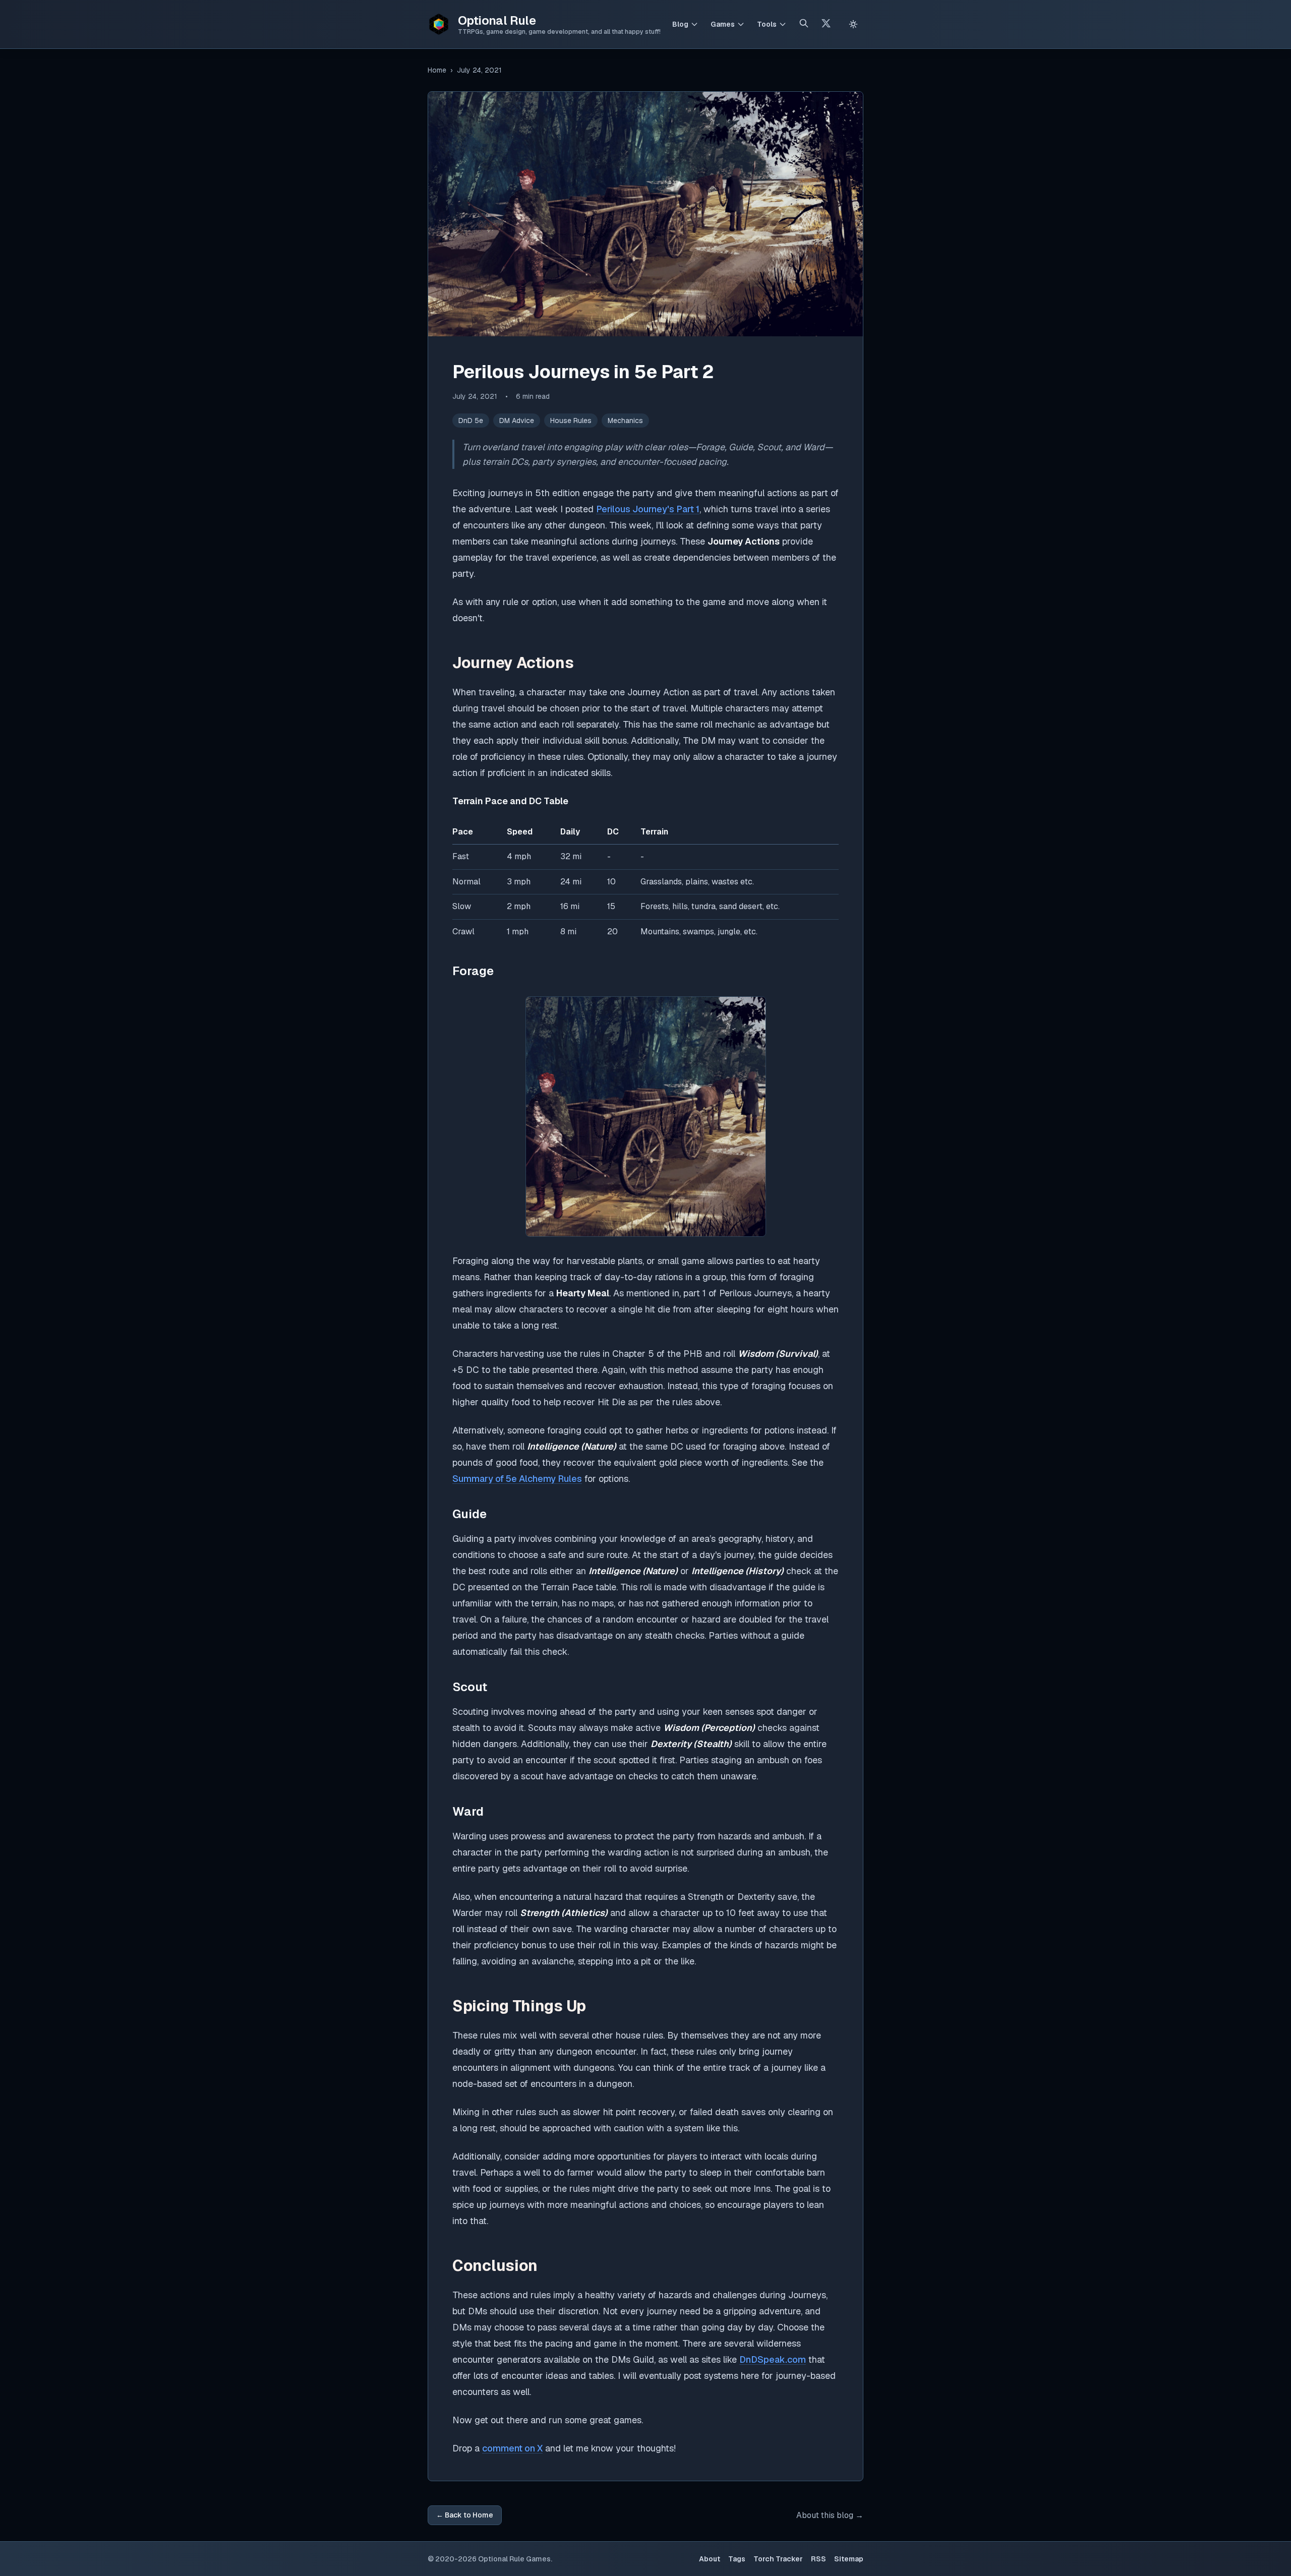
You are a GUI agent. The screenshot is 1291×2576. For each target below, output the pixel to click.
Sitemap (849, 2559)
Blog (680, 24)
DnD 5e (471, 421)
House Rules (571, 421)
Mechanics (625, 421)
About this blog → (830, 2515)
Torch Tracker (778, 2559)
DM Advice (517, 421)
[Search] (804, 24)
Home (437, 70)
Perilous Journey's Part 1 (648, 509)
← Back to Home (465, 2515)
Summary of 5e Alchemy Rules (517, 1479)
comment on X (512, 2448)
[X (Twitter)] (826, 24)
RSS (818, 2559)
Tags (737, 2559)
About (710, 2559)
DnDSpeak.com (773, 2359)
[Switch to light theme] (853, 24)
